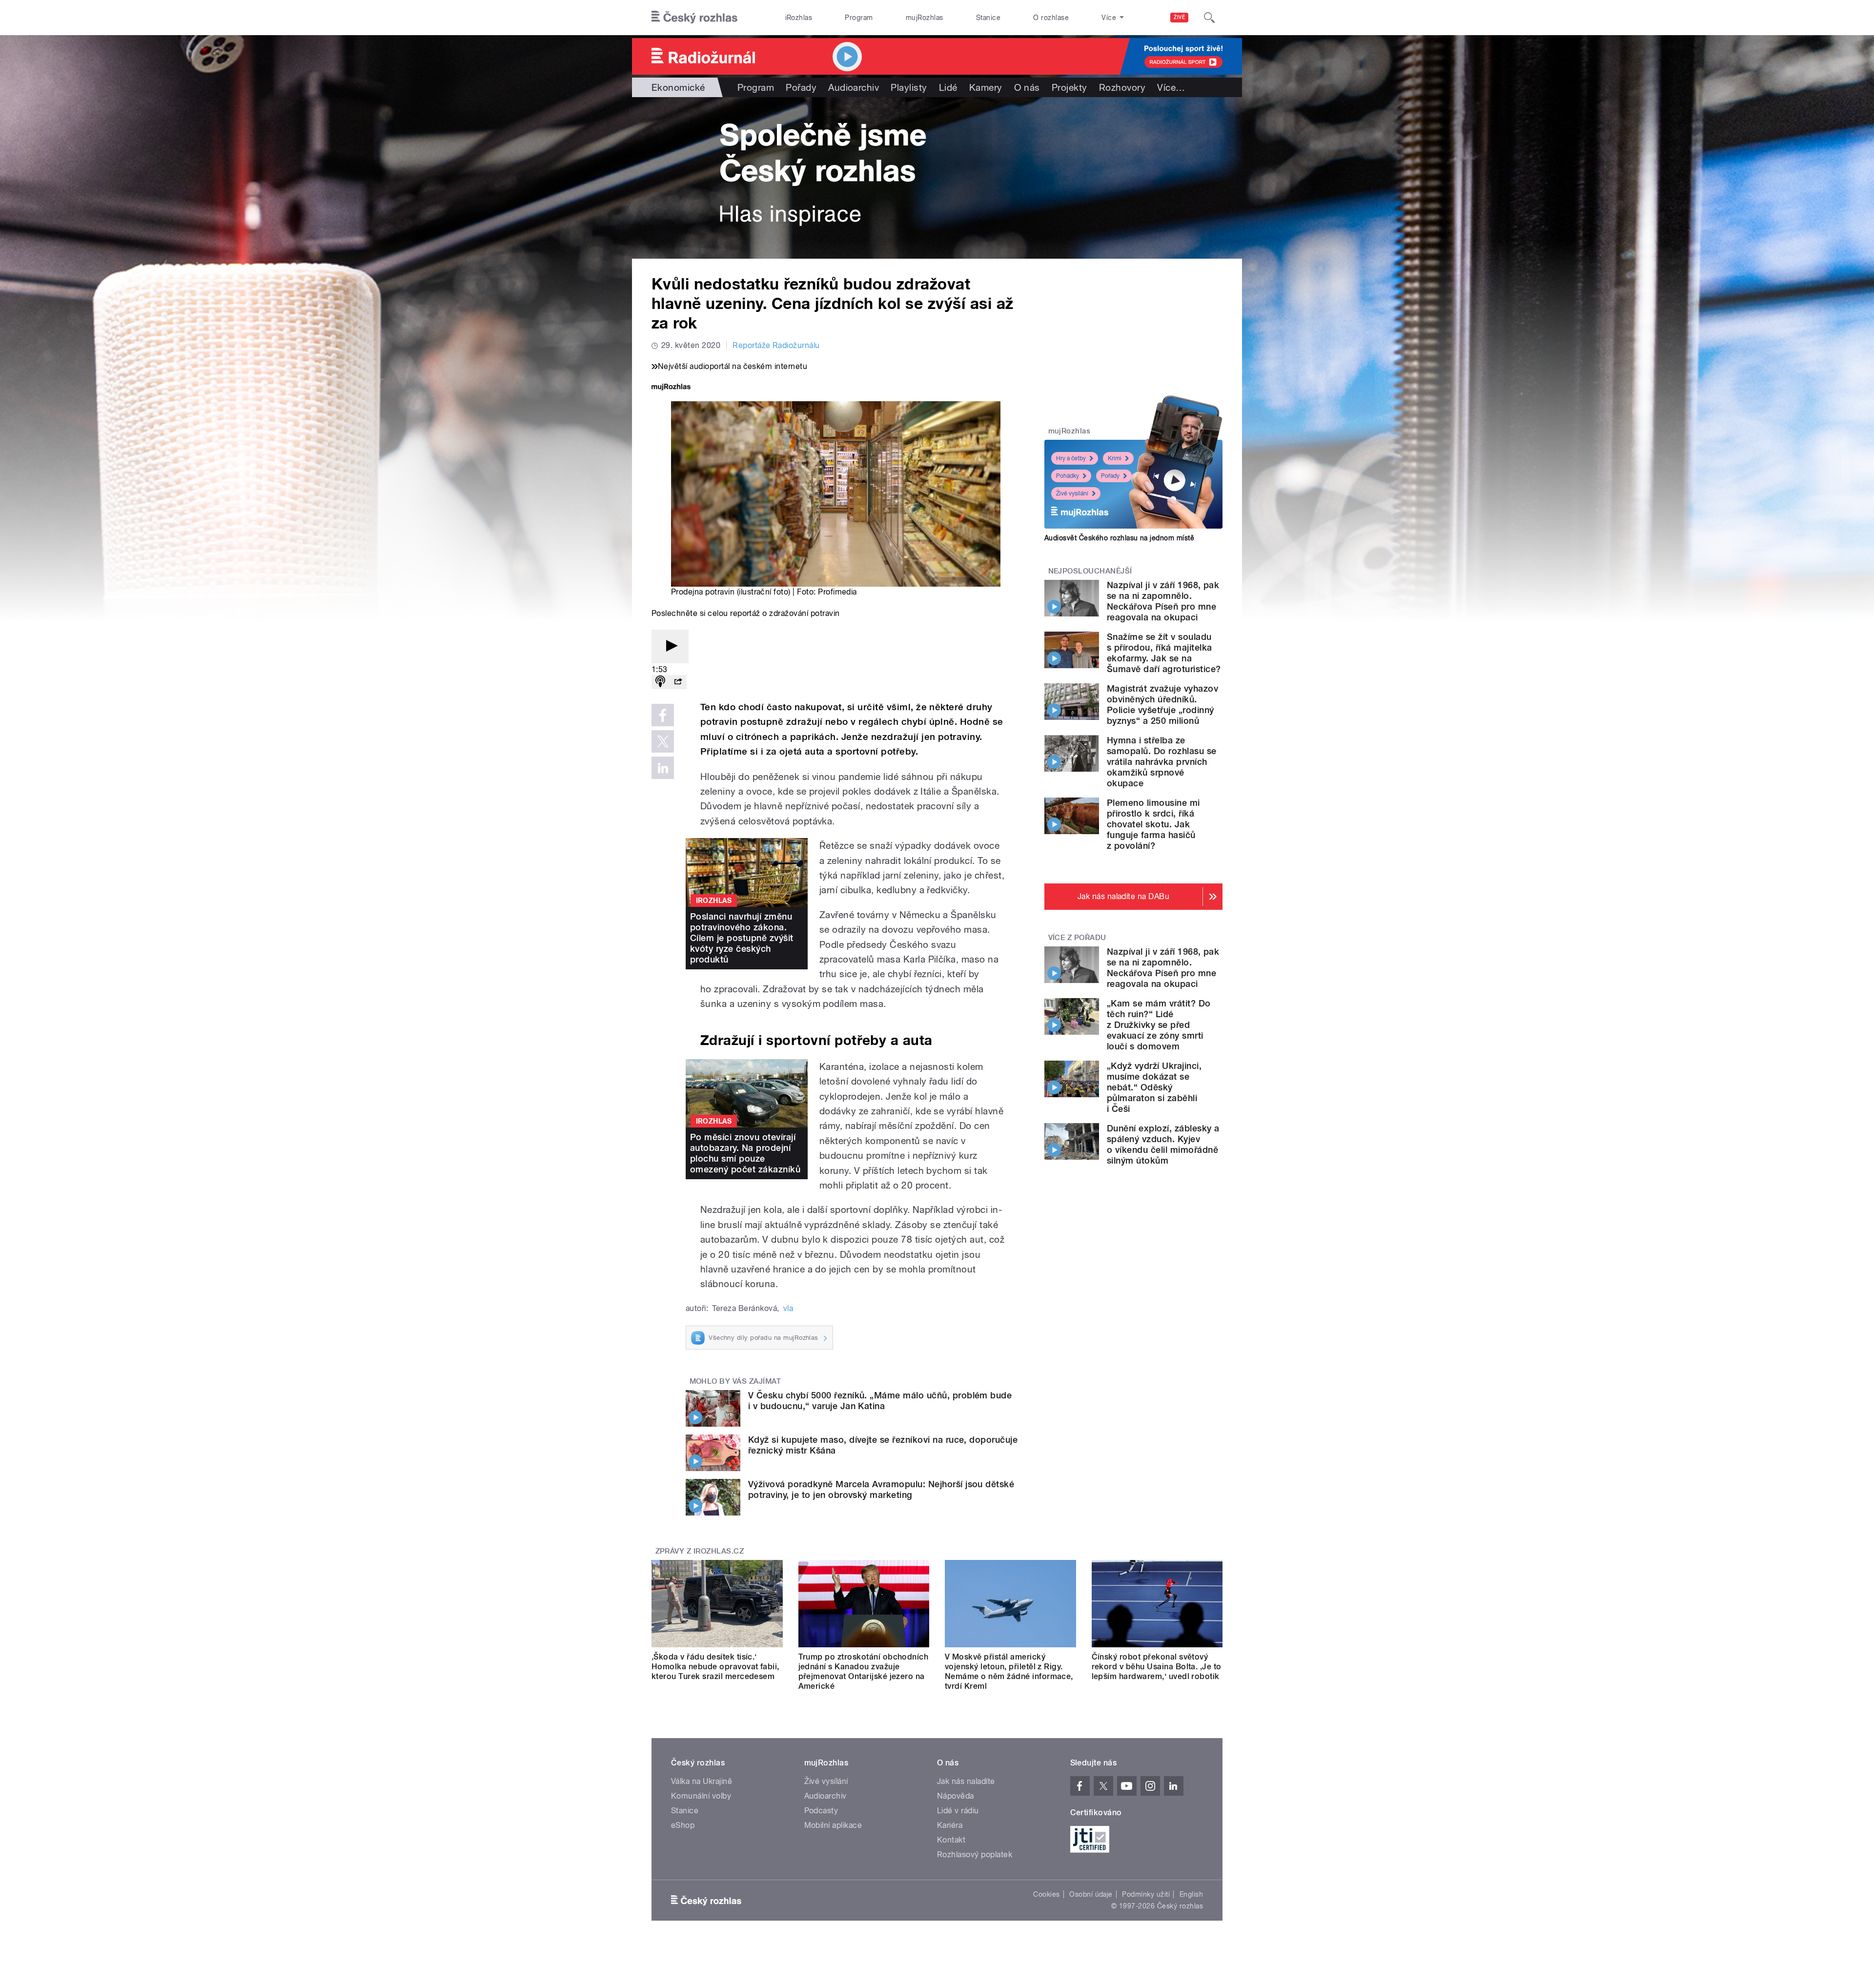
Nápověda (956, 1796)
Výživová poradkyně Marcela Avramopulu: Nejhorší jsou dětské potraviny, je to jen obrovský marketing (881, 1489)
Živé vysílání (1072, 493)
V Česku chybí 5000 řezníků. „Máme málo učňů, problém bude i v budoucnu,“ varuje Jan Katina (880, 1401)
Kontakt (951, 1840)
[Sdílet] (678, 682)
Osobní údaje (1091, 1894)
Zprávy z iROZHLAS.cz (700, 1551)
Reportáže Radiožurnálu (776, 345)
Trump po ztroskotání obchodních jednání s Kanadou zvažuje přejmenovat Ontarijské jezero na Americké (864, 1671)
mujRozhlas (925, 18)
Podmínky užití (1146, 1894)
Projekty (1069, 87)
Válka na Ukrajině (702, 1781)
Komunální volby (701, 1796)
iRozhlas (799, 18)
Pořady (801, 87)
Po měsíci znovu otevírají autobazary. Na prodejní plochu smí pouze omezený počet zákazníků (745, 1153)
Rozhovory (1122, 87)
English (1191, 1894)
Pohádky (1068, 476)
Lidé (948, 87)
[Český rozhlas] (694, 18)
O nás (1027, 87)
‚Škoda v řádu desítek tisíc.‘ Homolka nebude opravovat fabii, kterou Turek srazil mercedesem (715, 1667)
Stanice (988, 18)
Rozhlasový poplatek (975, 1855)
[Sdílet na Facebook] (663, 715)
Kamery (986, 87)
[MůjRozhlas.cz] (671, 388)
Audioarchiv (854, 87)
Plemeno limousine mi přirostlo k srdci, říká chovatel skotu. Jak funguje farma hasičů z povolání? (1153, 824)
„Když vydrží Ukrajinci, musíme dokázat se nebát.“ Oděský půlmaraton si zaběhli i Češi (1154, 1087)
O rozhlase (1051, 18)
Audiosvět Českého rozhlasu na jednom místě (1119, 538)
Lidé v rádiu (958, 1811)
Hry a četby (1071, 458)
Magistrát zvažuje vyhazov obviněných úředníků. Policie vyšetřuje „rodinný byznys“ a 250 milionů (1162, 705)
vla (788, 1308)
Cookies (1046, 1894)
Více (1171, 87)
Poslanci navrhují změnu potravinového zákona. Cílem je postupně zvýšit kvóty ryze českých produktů (742, 938)
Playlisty (909, 87)
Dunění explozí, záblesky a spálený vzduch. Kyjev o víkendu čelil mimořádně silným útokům (1163, 1144)
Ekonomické (678, 87)
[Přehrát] (670, 646)
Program (859, 18)
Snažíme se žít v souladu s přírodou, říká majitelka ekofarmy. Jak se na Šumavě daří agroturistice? (1164, 653)
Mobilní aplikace (833, 1825)
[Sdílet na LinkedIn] (663, 768)
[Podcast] (660, 682)
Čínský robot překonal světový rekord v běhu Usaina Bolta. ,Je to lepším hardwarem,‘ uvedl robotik (1157, 1667)
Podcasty (821, 1811)
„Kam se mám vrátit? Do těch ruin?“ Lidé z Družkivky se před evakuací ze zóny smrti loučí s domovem (1159, 1025)
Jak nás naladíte (966, 1781)
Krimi (1115, 458)
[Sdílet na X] (663, 741)
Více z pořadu (1077, 938)
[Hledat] (1209, 18)
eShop (683, 1825)
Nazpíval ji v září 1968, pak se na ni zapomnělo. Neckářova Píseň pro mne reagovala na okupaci (1163, 601)
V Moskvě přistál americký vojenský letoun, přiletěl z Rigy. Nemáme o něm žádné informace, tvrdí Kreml (1009, 1671)
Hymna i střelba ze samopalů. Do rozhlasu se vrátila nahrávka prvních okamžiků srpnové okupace (1162, 762)
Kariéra (950, 1825)
